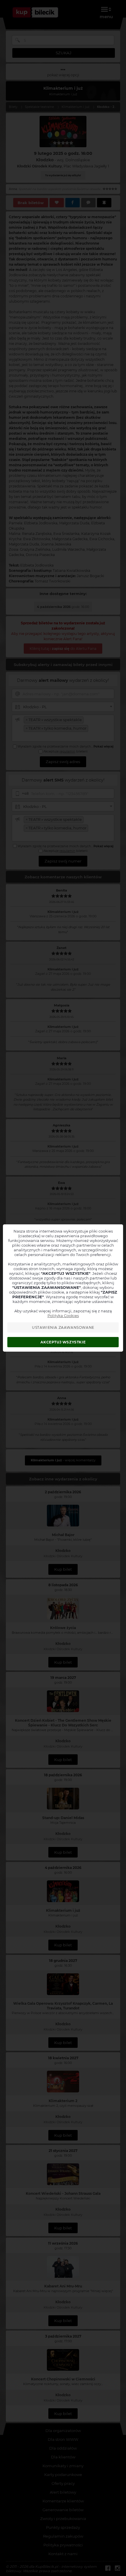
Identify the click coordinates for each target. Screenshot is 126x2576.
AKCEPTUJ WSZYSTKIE (63, 1342)
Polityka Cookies (63, 1316)
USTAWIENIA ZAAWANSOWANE (63, 1327)
